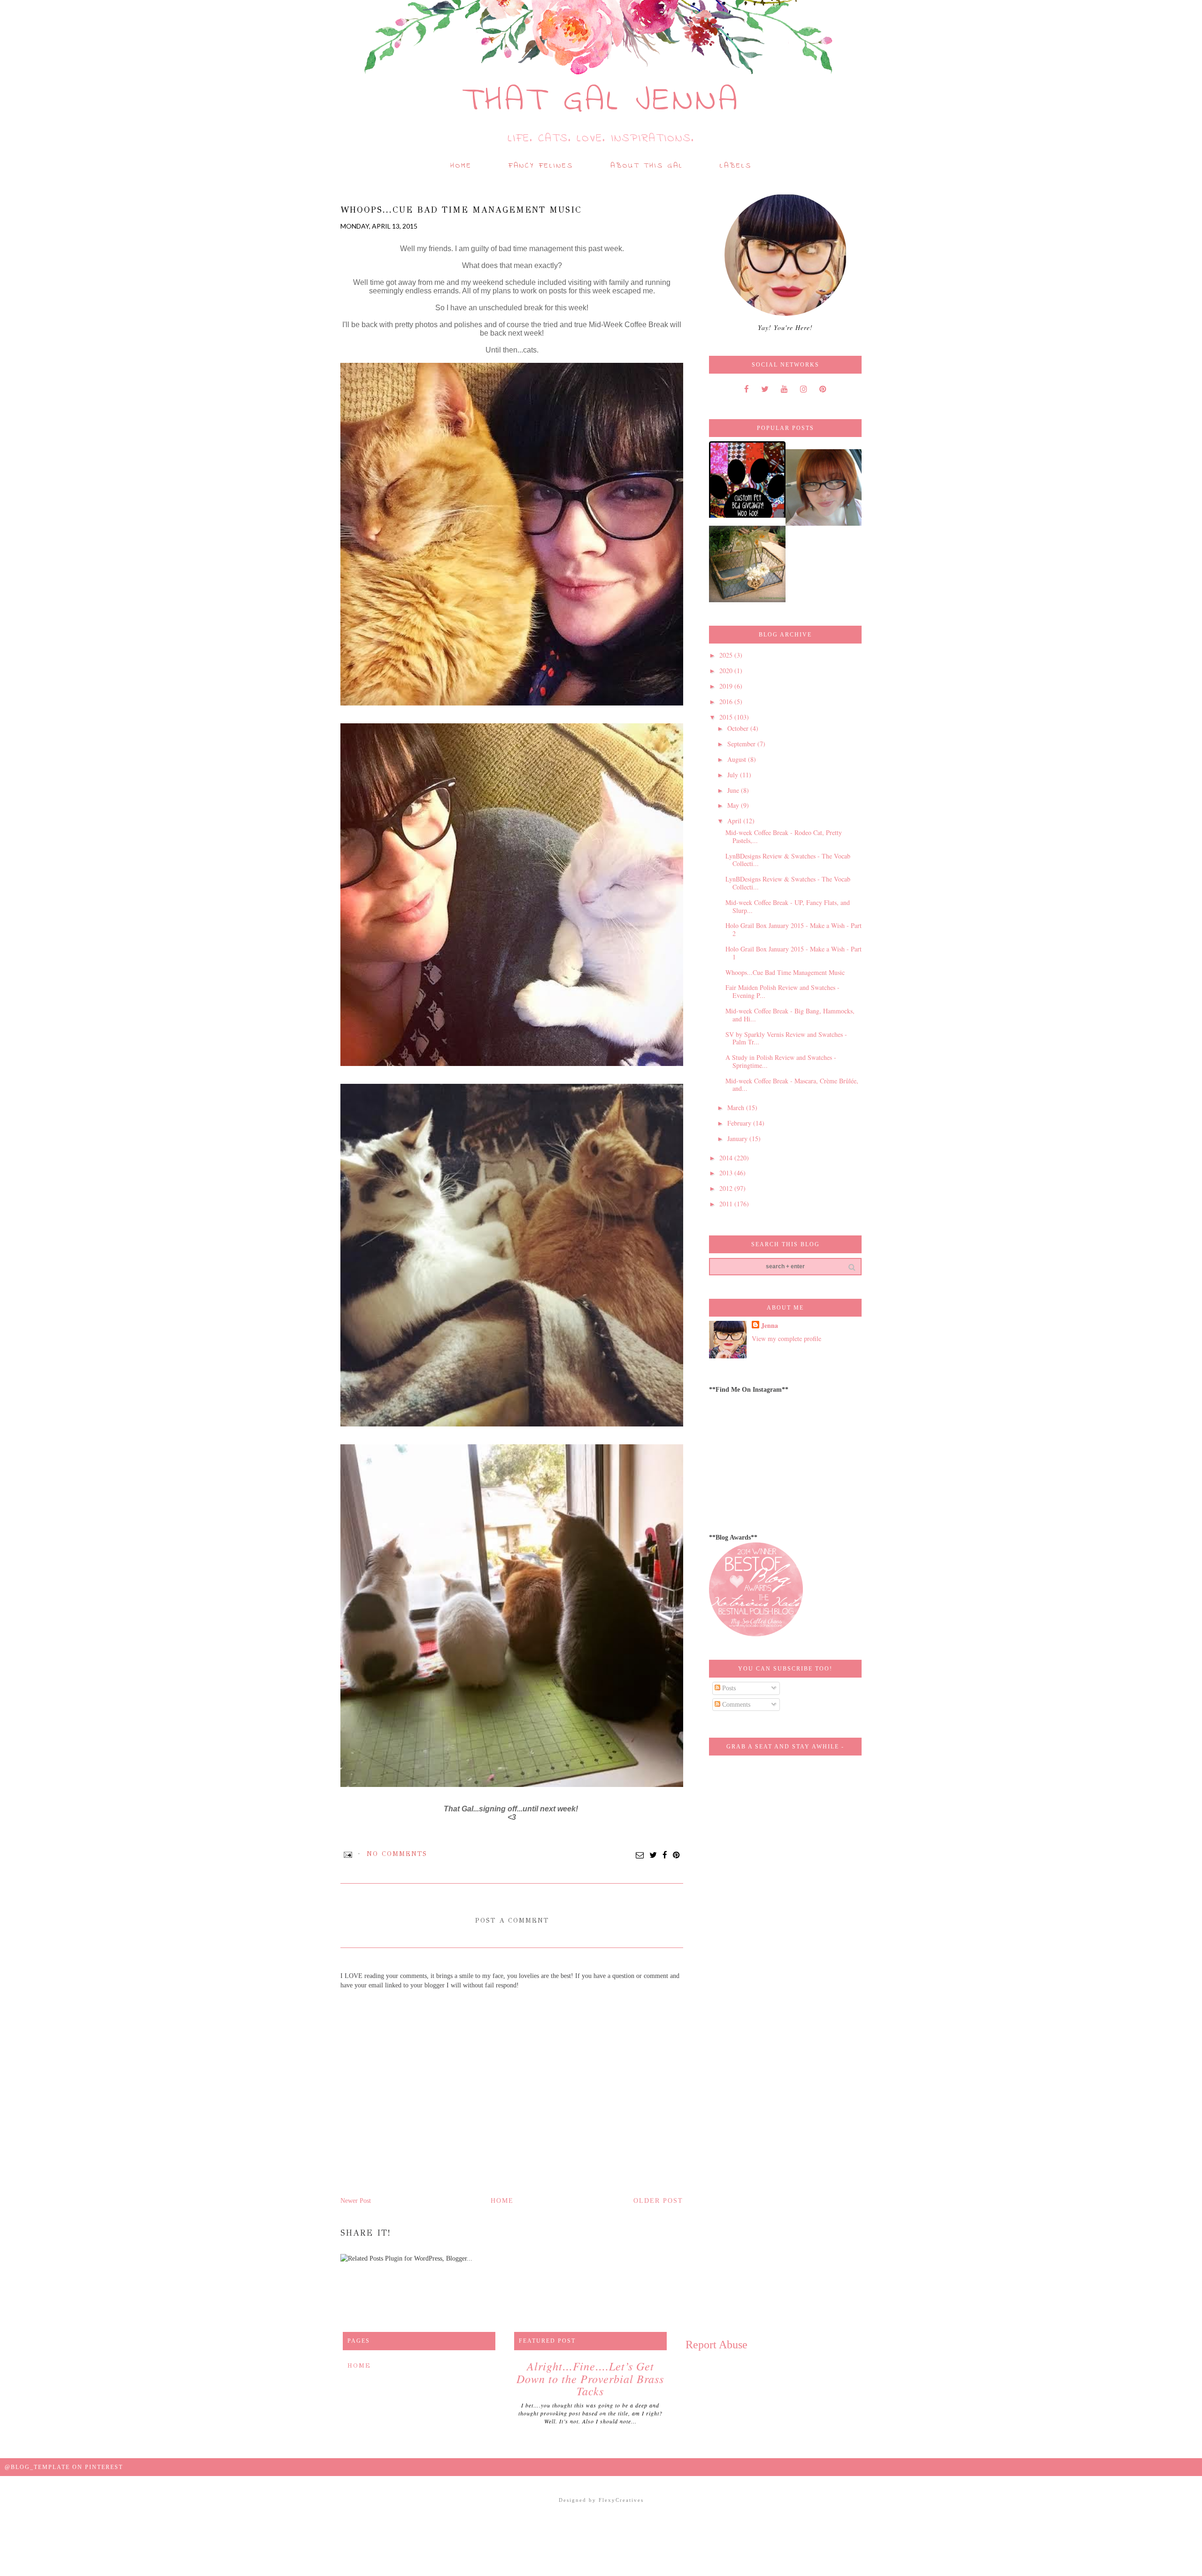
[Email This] (640, 1855)
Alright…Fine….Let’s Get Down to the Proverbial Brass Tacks (590, 2378)
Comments (735, 1705)
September (742, 744)
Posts (728, 1688)
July (734, 775)
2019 (727, 686)
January (738, 1138)
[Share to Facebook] (665, 1855)
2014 (727, 1158)
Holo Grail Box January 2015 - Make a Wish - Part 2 (794, 929)
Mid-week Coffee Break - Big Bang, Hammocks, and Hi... (790, 1015)
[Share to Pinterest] (677, 1855)
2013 (727, 1173)
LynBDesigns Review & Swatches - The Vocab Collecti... (788, 860)
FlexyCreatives (621, 2500)
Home (461, 166)
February (740, 1123)
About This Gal (647, 166)
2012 (727, 1188)
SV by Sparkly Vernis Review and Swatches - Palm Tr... (786, 1038)
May (734, 805)
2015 (727, 717)
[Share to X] (654, 1855)
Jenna (770, 1326)
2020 (727, 671)
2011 (727, 1204)
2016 (727, 701)
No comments (397, 1854)
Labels (736, 166)
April (735, 821)
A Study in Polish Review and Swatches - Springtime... (781, 1061)
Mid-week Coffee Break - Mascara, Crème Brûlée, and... (792, 1085)
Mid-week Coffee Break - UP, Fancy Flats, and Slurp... (788, 906)
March (737, 1108)
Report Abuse (717, 2345)
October (739, 728)
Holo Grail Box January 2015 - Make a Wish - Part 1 (794, 953)
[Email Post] (348, 1854)
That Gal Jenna (601, 101)
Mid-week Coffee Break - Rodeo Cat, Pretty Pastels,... (784, 836)
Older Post (658, 2201)
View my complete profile (786, 1338)
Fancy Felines (541, 166)
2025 (727, 655)
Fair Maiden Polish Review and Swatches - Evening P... (782, 991)
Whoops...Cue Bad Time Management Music (785, 972)
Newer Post (356, 2201)
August (738, 759)
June (734, 790)
